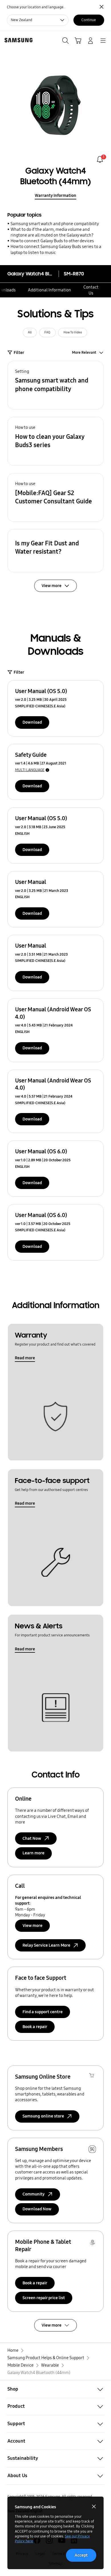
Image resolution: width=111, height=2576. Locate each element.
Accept (81, 2555)
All (30, 332)
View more (32, 1926)
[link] (100, 159)
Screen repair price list (44, 2298)
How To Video (73, 332)
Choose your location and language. (36, 7)
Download (32, 722)
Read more (25, 1358)
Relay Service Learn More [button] (46, 1945)
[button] (55, 385)
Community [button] (34, 2194)
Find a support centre (43, 2012)
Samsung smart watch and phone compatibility (55, 224)
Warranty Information (55, 195)
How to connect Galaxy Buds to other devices (52, 241)
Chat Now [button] (32, 1838)
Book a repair (35, 2027)
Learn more (33, 1853)
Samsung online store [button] (43, 2116)
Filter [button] (19, 353)
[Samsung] (17, 40)
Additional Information (50, 290)
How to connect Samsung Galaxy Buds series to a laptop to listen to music (56, 249)
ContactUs (91, 290)
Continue (89, 20)
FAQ (47, 332)
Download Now (37, 2209)
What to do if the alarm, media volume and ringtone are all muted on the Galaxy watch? (52, 232)
